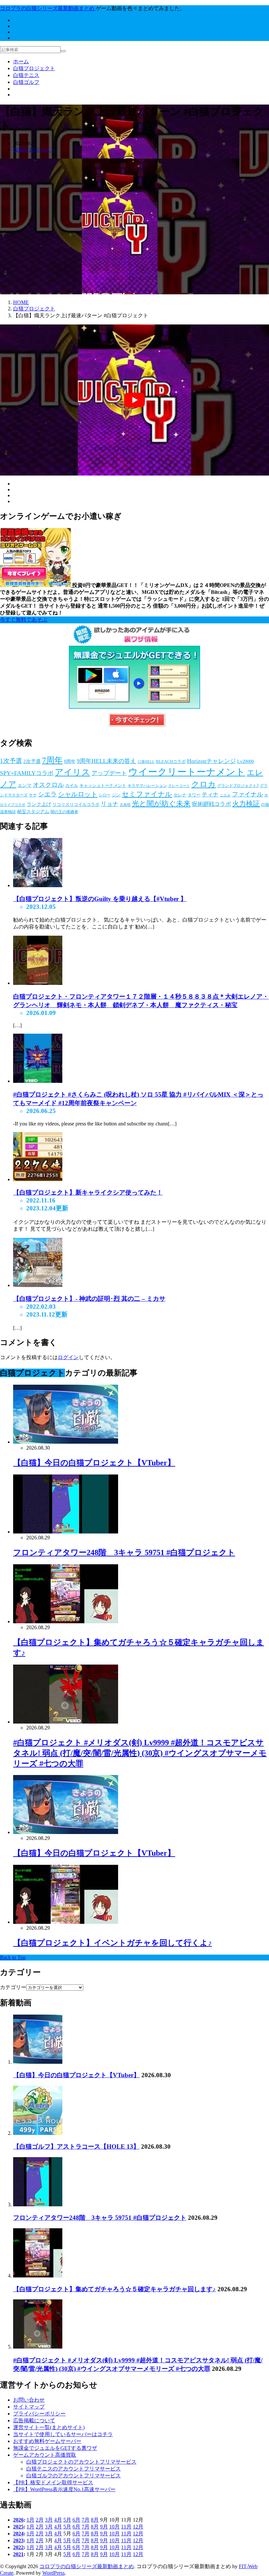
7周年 (52, 760)
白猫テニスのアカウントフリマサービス (73, 2469)
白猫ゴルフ (26, 82)
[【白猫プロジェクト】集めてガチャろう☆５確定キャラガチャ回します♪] (38, 2276)
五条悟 (125, 805)
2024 (18, 2534)
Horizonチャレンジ (211, 761)
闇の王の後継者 (64, 812)
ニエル (225, 795)
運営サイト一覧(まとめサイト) (49, 2427)
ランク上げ (39, 804)
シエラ (47, 794)
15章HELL (146, 762)
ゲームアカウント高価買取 (45, 2455)
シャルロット (78, 794)
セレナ (180, 795)
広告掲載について (34, 2420)
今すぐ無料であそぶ (24, 620)
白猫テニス (26, 75)
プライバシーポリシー (39, 2414)
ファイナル (248, 794)
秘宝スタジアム (33, 812)
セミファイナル (147, 794)
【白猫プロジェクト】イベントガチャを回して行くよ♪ (113, 1943)
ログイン (68, 1357)
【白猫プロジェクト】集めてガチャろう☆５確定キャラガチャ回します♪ (114, 2289)
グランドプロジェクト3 (238, 786)
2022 (18, 2547)
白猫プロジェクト (34, 68)
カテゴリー (13, 1987)
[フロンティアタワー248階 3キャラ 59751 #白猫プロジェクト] (38, 2205)
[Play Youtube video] (134, 400)
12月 (138, 2527)
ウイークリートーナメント (187, 772)
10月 (114, 2527)
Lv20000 (246, 761)
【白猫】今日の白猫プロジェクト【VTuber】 (94, 1463)
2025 (18, 2527)
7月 (86, 2520)
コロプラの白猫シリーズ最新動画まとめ (87, 2566)
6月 (76, 2520)
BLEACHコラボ (171, 761)
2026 (18, 2520)
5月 (67, 2520)
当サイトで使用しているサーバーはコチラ (63, 2434)
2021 (18, 2554)
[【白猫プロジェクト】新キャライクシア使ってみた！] (38, 1179)
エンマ (25, 785)
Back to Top (13, 1957)
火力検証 (246, 803)
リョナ (110, 804)
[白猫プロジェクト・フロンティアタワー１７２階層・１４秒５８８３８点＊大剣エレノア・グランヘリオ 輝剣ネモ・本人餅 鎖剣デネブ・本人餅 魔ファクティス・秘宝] (38, 983)
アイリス (72, 772)
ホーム (21, 61)
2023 (18, 2540)
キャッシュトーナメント (103, 785)
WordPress (53, 2573)
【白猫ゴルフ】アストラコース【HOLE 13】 (76, 2147)
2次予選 (32, 761)
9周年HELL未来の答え (106, 761)
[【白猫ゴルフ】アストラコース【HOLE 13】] (38, 2133)
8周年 (70, 761)
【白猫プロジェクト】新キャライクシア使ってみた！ (88, 1192)
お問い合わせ (29, 2400)
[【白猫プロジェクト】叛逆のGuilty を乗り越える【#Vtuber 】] (38, 885)
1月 (31, 2520)
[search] (63, 51)
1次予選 (11, 761)
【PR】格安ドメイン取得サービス (53, 2482)
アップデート (109, 773)
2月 (40, 2520)
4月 (58, 2520)
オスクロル (48, 785)
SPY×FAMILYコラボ (27, 773)
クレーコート (179, 786)
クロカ (204, 784)
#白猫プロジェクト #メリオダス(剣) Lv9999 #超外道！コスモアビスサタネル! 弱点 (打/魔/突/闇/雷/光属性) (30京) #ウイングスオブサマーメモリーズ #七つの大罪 (140, 1753)
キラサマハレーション (147, 786)
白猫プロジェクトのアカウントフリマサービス (81, 2462)
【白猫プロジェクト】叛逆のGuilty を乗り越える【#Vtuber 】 (100, 899)
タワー (194, 795)
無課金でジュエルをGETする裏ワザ (55, 2448)
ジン (116, 795)
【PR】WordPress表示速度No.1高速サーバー (64, 2489)
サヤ (33, 795)
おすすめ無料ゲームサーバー (47, 2441)
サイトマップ (29, 2407)
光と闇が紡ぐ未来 (161, 803)
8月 (95, 2520)
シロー (105, 795)
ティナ (210, 795)
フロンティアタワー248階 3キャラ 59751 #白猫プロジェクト (124, 1552)
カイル (72, 785)
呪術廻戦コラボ (211, 804)
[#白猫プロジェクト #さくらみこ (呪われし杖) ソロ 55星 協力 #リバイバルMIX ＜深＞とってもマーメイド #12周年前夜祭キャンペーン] (38, 1081)
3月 (49, 2520)
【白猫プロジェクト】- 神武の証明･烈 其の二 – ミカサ (89, 1299)
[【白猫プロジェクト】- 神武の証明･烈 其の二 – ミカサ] (38, 1285)
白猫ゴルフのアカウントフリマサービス (73, 2476)
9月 (104, 2527)
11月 (126, 2527)
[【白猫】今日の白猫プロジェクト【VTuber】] (38, 2062)
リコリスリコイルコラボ (76, 804)
